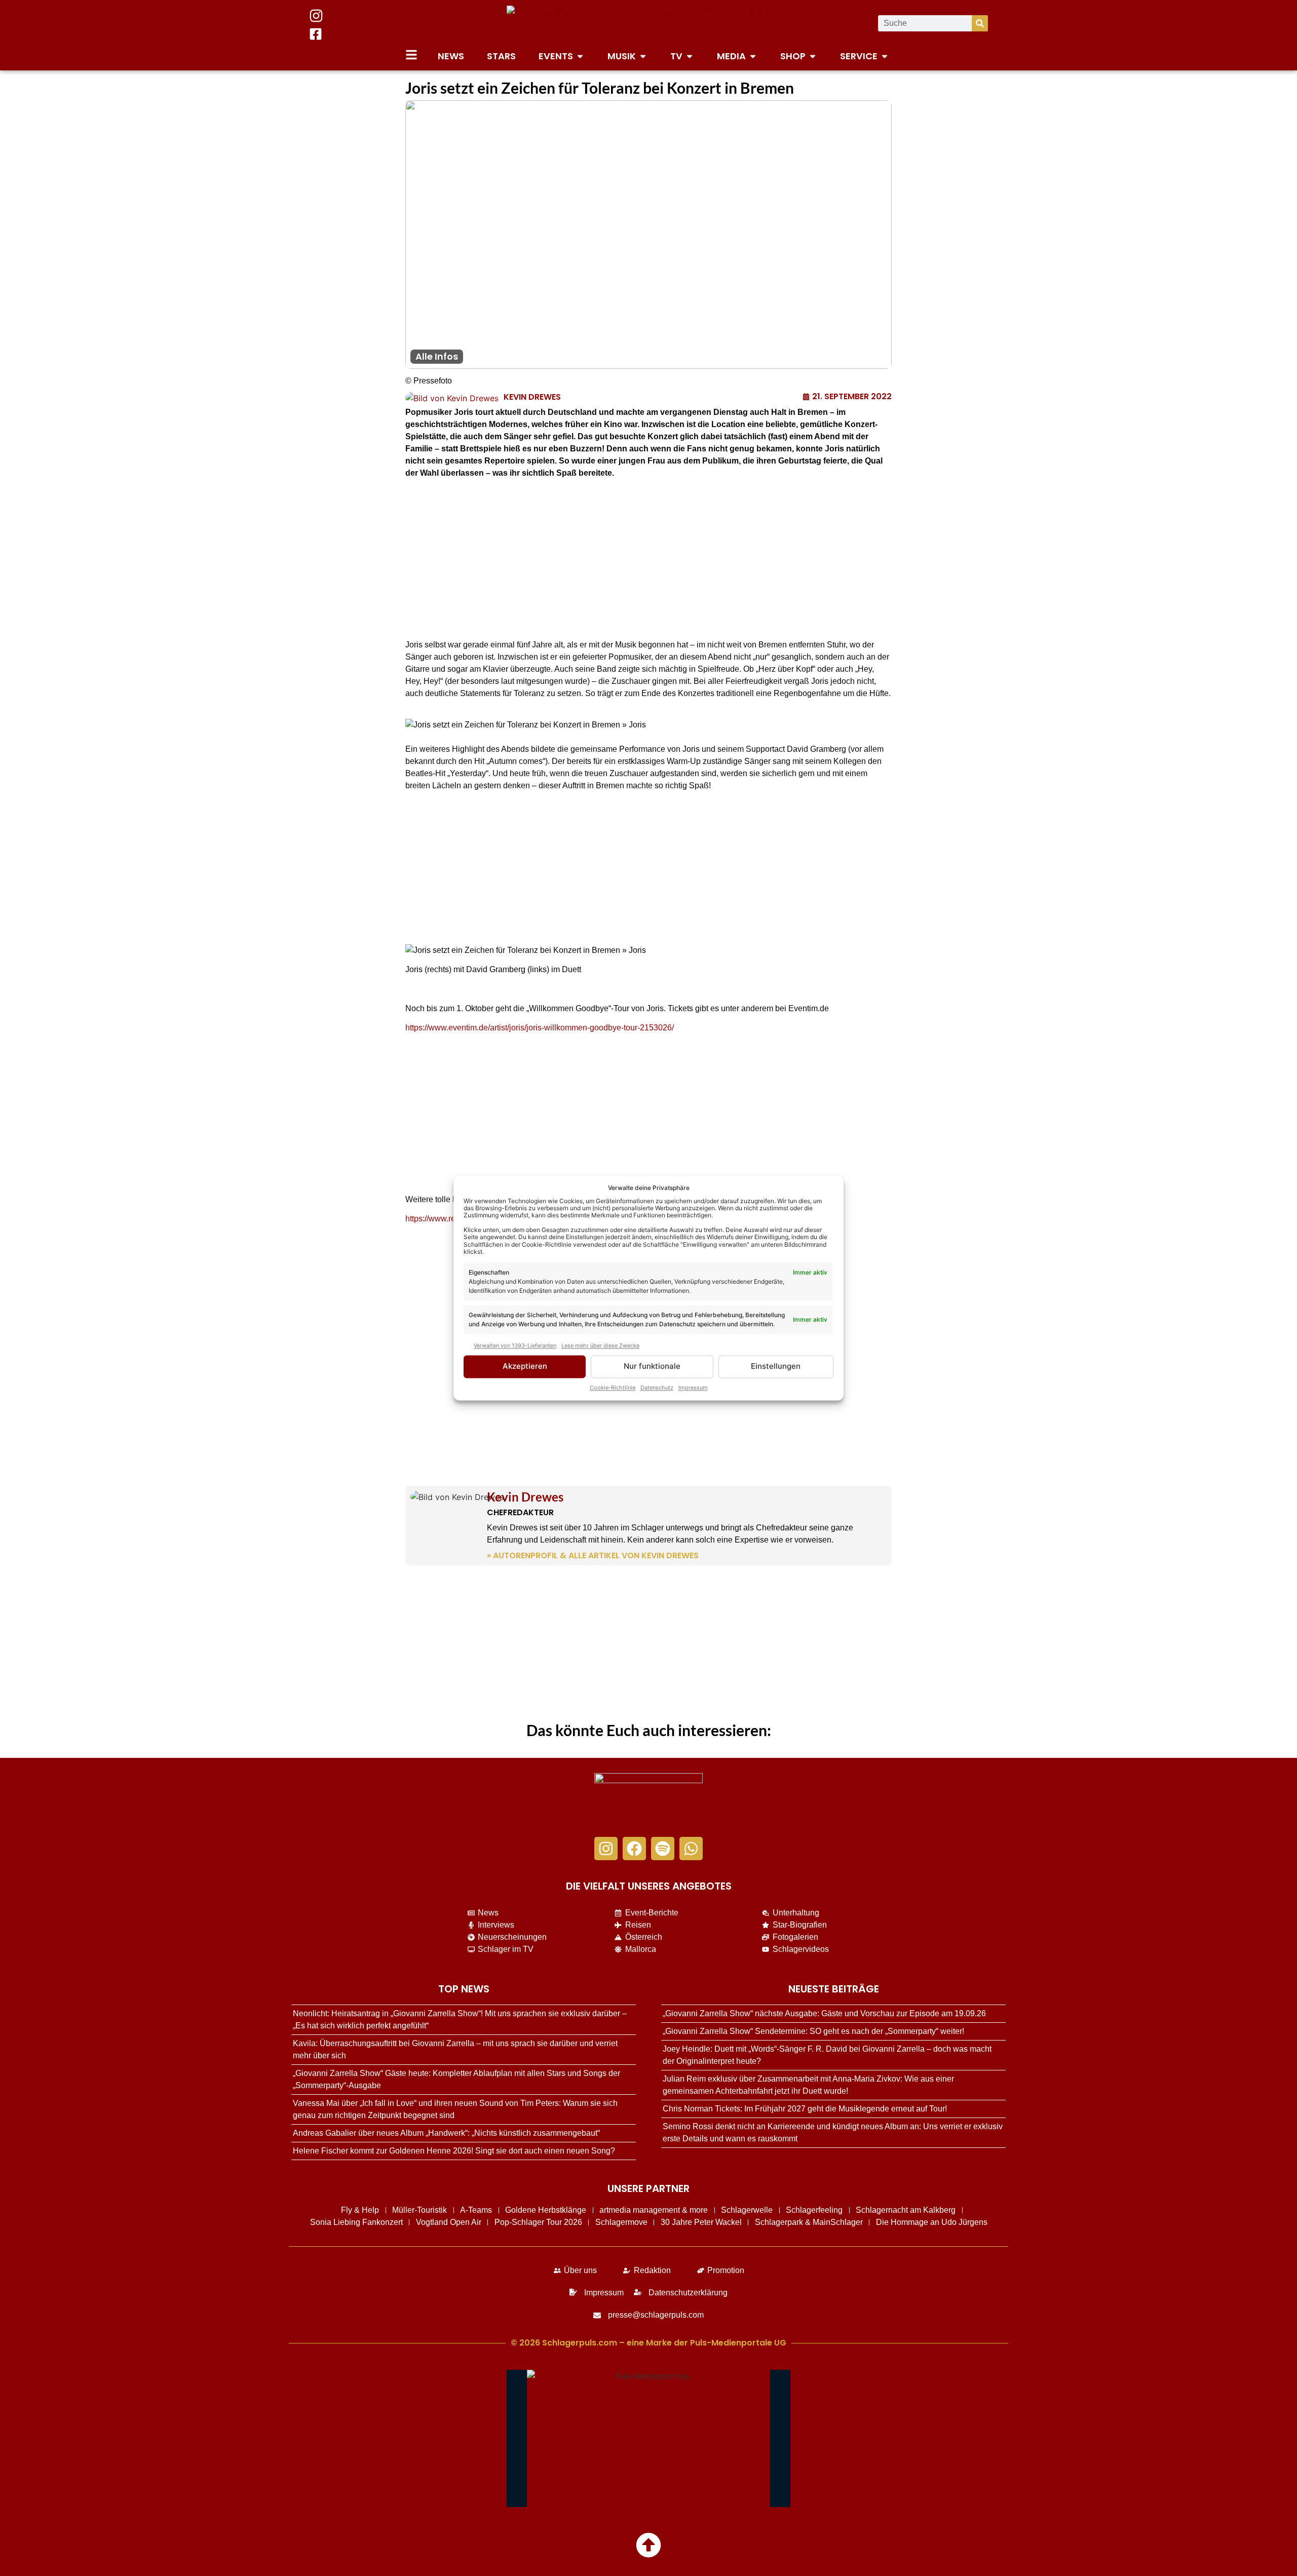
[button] (648, 725)
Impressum (693, 1388)
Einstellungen (776, 1367)
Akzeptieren (525, 1367)
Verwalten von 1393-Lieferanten (515, 1346)
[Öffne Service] (885, 56)
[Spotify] (663, 1849)
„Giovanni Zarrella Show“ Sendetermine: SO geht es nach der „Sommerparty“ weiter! (813, 2031)
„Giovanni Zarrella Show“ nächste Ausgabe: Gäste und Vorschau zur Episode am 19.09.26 (824, 2013)
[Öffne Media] (753, 56)
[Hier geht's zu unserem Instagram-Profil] (316, 16)
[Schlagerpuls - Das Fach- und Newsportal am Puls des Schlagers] (648, 23)
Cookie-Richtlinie (613, 1388)
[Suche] (980, 23)
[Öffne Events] (580, 56)
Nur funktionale (652, 1367)
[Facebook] (634, 1849)
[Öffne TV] (690, 56)
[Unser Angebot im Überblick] (411, 55)
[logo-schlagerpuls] (648, 1800)
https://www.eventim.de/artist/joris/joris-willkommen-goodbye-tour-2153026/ (540, 1028)
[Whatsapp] (691, 1849)
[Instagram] (606, 1849)
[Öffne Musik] (643, 56)
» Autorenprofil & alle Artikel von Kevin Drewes (593, 1555)
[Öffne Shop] (813, 56)
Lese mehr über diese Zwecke (600, 1346)
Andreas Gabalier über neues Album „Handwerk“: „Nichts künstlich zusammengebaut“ (446, 2133)
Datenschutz (657, 1388)
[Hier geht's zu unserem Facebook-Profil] (316, 34)
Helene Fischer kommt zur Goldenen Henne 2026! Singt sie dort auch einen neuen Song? (454, 2151)
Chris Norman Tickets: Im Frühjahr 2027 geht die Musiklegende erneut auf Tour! (805, 2109)
